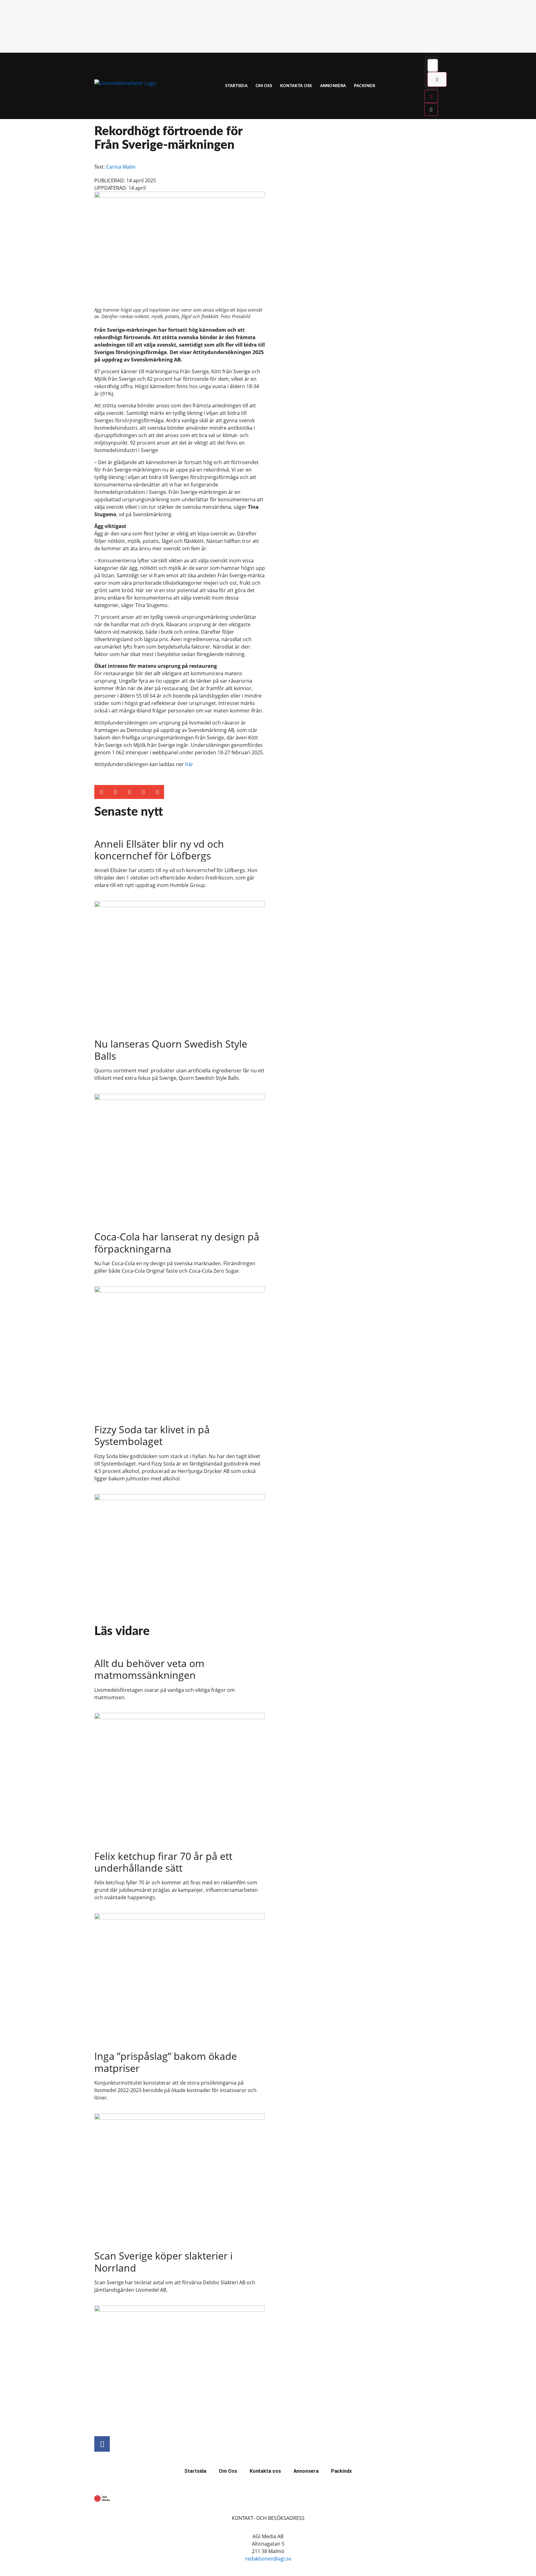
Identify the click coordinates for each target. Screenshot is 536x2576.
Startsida (236, 86)
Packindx (365, 86)
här (189, 764)
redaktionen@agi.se (268, 2559)
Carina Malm (121, 167)
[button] (101, 792)
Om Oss (264, 86)
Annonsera (333, 86)
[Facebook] (102, 2444)
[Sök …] (433, 65)
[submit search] (437, 79)
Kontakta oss (296, 86)
